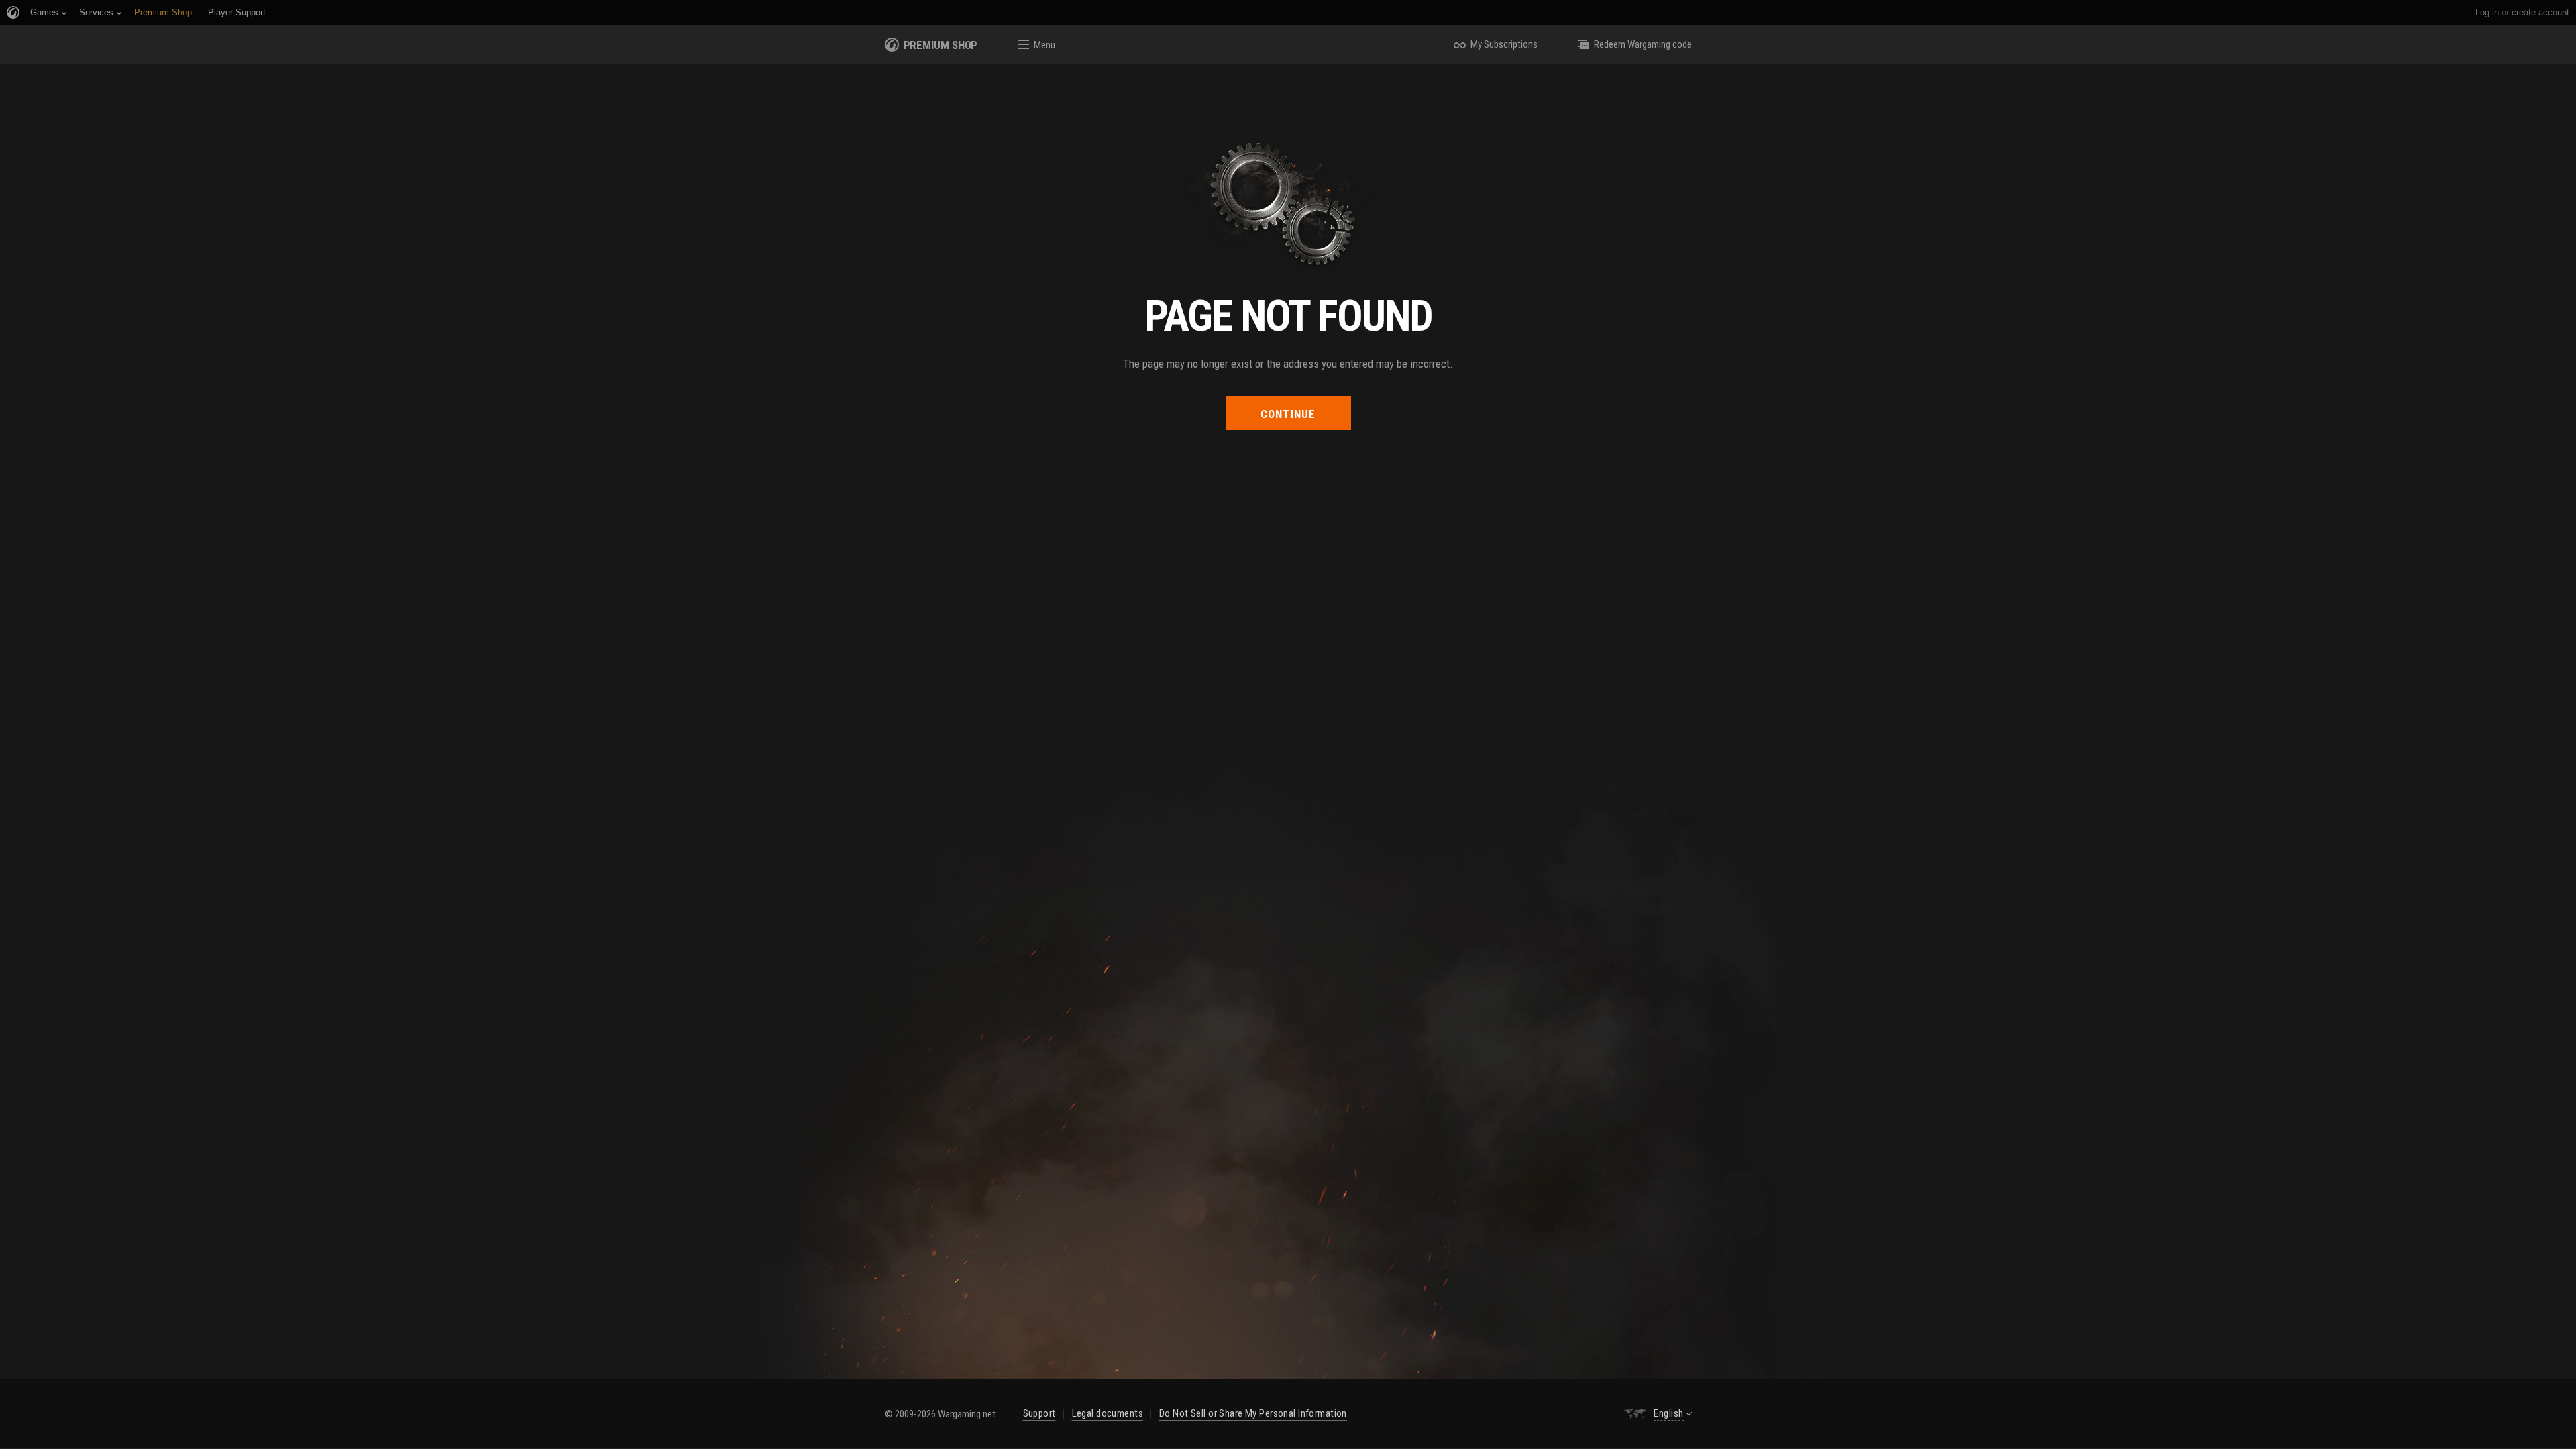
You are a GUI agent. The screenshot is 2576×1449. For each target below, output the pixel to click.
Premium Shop (941, 45)
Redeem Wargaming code (1643, 44)
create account (2540, 12)
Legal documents (1108, 1413)
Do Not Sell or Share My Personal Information (1253, 1413)
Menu (1044, 45)
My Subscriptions (1504, 44)
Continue (1288, 414)
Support (1039, 1413)
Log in (2487, 12)
